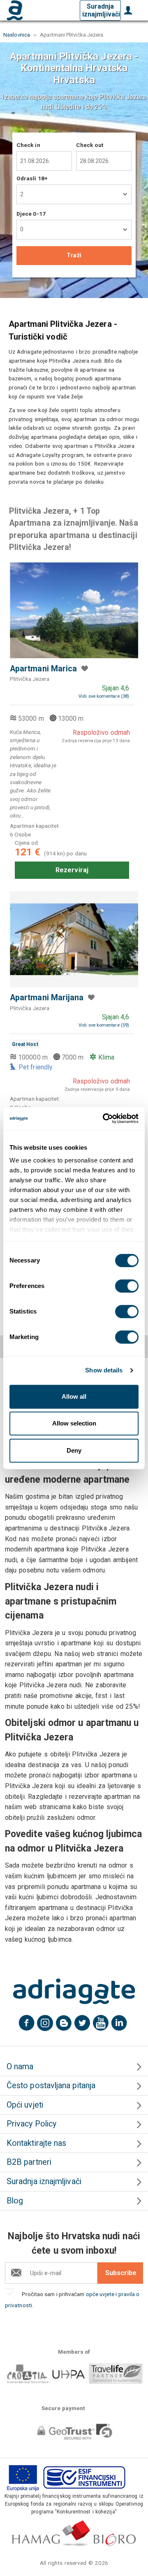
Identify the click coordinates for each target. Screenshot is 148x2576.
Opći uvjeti (25, 2105)
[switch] (127, 1286)
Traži (74, 255)
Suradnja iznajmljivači (101, 10)
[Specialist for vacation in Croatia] (74, 1991)
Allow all (74, 1396)
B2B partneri (29, 2162)
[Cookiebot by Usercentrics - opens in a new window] (104, 1118)
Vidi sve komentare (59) (104, 1025)
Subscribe (121, 2273)
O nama (20, 2067)
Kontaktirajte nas (36, 2143)
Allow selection (74, 1423)
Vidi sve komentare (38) (104, 696)
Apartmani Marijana (47, 998)
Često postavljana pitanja (51, 2086)
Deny (74, 1450)
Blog (15, 2201)
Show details (104, 1370)
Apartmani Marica (43, 669)
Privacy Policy (31, 2124)
